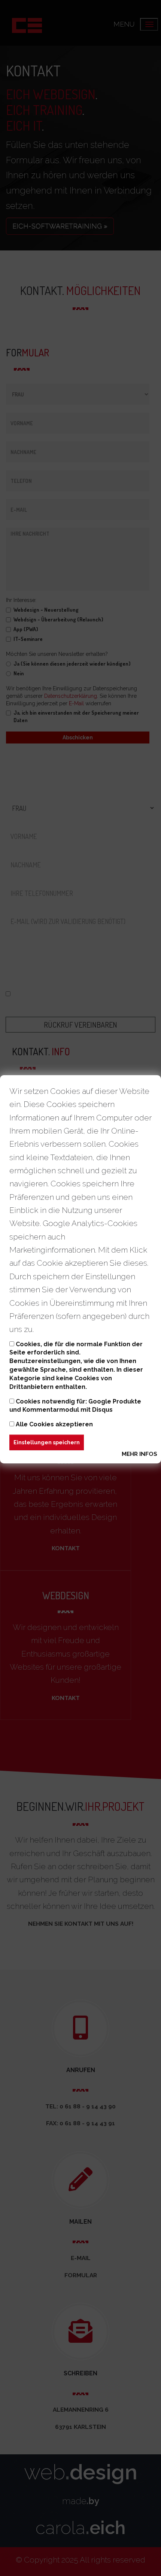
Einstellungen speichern (47, 1442)
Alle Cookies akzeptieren (54, 1424)
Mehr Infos (139, 1454)
